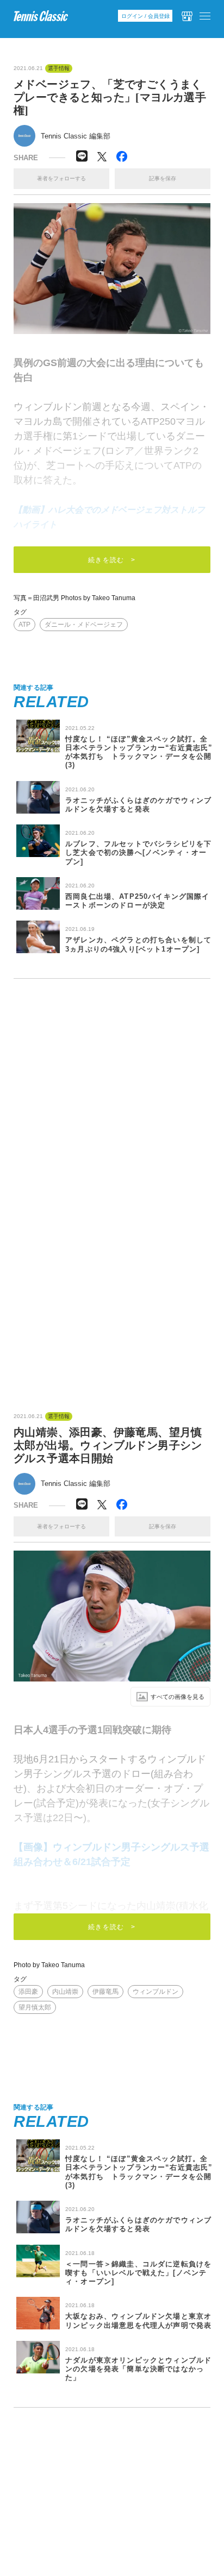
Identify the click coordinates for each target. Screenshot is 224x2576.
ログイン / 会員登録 (145, 16)
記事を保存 (163, 178)
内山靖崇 (65, 1992)
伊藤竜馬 (105, 1992)
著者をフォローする (61, 178)
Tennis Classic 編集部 (76, 136)
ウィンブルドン (155, 1992)
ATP (24, 625)
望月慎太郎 (35, 2007)
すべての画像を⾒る (178, 1697)
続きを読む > (112, 560)
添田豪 (28, 1992)
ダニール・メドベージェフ (84, 625)
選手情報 (59, 68)
